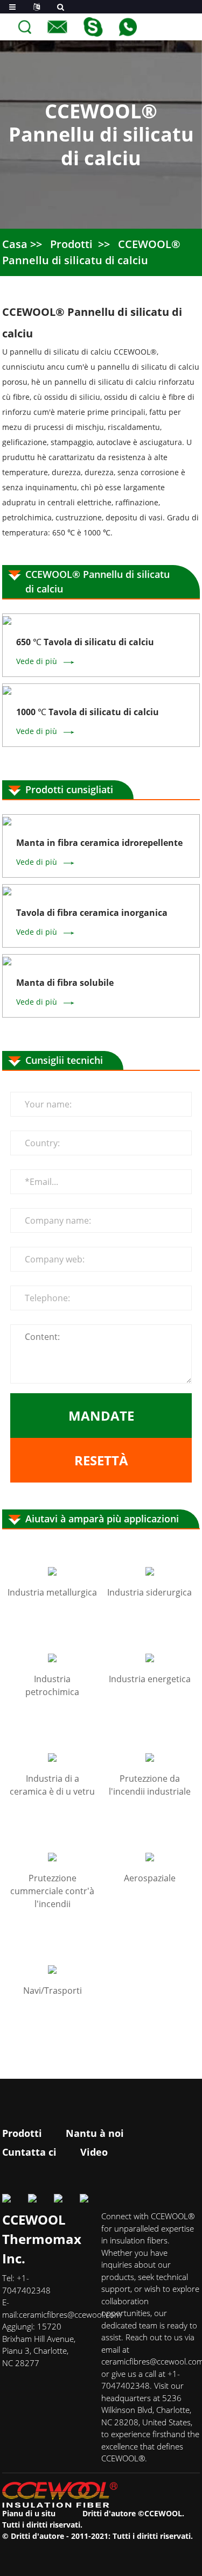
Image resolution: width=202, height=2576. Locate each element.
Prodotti (71, 244)
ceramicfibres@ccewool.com (70, 2314)
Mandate (101, 1416)
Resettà (101, 1460)
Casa (15, 244)
